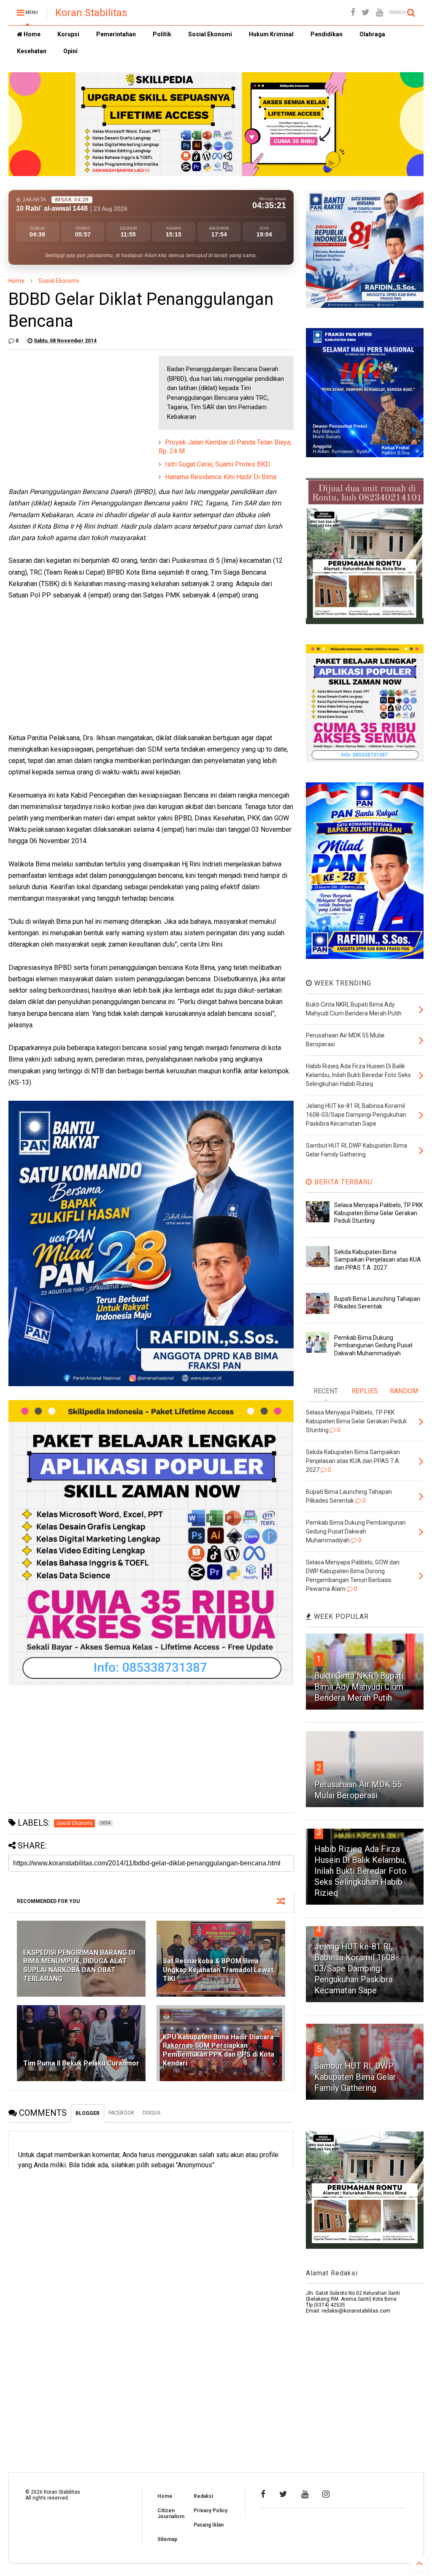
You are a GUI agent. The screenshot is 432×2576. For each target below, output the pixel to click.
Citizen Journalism (171, 2514)
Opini (70, 51)
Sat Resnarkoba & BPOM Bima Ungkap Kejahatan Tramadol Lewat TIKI (218, 1970)
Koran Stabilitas (91, 13)
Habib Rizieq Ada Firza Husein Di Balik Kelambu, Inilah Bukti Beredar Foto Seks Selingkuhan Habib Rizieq (360, 1871)
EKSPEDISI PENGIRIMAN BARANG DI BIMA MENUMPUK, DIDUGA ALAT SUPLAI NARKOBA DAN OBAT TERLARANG (79, 1966)
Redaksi (203, 2496)
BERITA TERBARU (342, 1182)
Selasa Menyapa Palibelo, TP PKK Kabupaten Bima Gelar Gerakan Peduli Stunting (378, 1213)
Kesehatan (32, 51)
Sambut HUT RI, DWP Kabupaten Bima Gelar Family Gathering (355, 2077)
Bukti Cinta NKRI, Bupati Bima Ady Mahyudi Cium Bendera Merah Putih (359, 1687)
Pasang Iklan (209, 2525)
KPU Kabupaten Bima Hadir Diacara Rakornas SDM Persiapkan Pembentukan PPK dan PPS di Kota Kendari (219, 2050)
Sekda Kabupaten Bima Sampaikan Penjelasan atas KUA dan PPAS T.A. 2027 (378, 1259)
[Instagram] (326, 2494)
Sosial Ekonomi (210, 34)
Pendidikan (327, 34)
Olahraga (372, 34)
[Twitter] (366, 12)
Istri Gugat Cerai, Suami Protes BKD (217, 464)
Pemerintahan (116, 34)
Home (31, 34)
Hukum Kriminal (271, 34)
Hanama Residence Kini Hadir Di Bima (221, 477)
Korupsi (68, 34)
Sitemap (167, 2539)
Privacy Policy (211, 2511)
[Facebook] (353, 12)
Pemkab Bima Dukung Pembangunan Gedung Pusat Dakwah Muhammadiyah (373, 1345)
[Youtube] (379, 12)
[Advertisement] (72, 409)
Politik (162, 34)
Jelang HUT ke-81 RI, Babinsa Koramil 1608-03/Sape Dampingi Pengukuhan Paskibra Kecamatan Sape (356, 1968)
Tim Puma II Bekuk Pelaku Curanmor (81, 2063)
